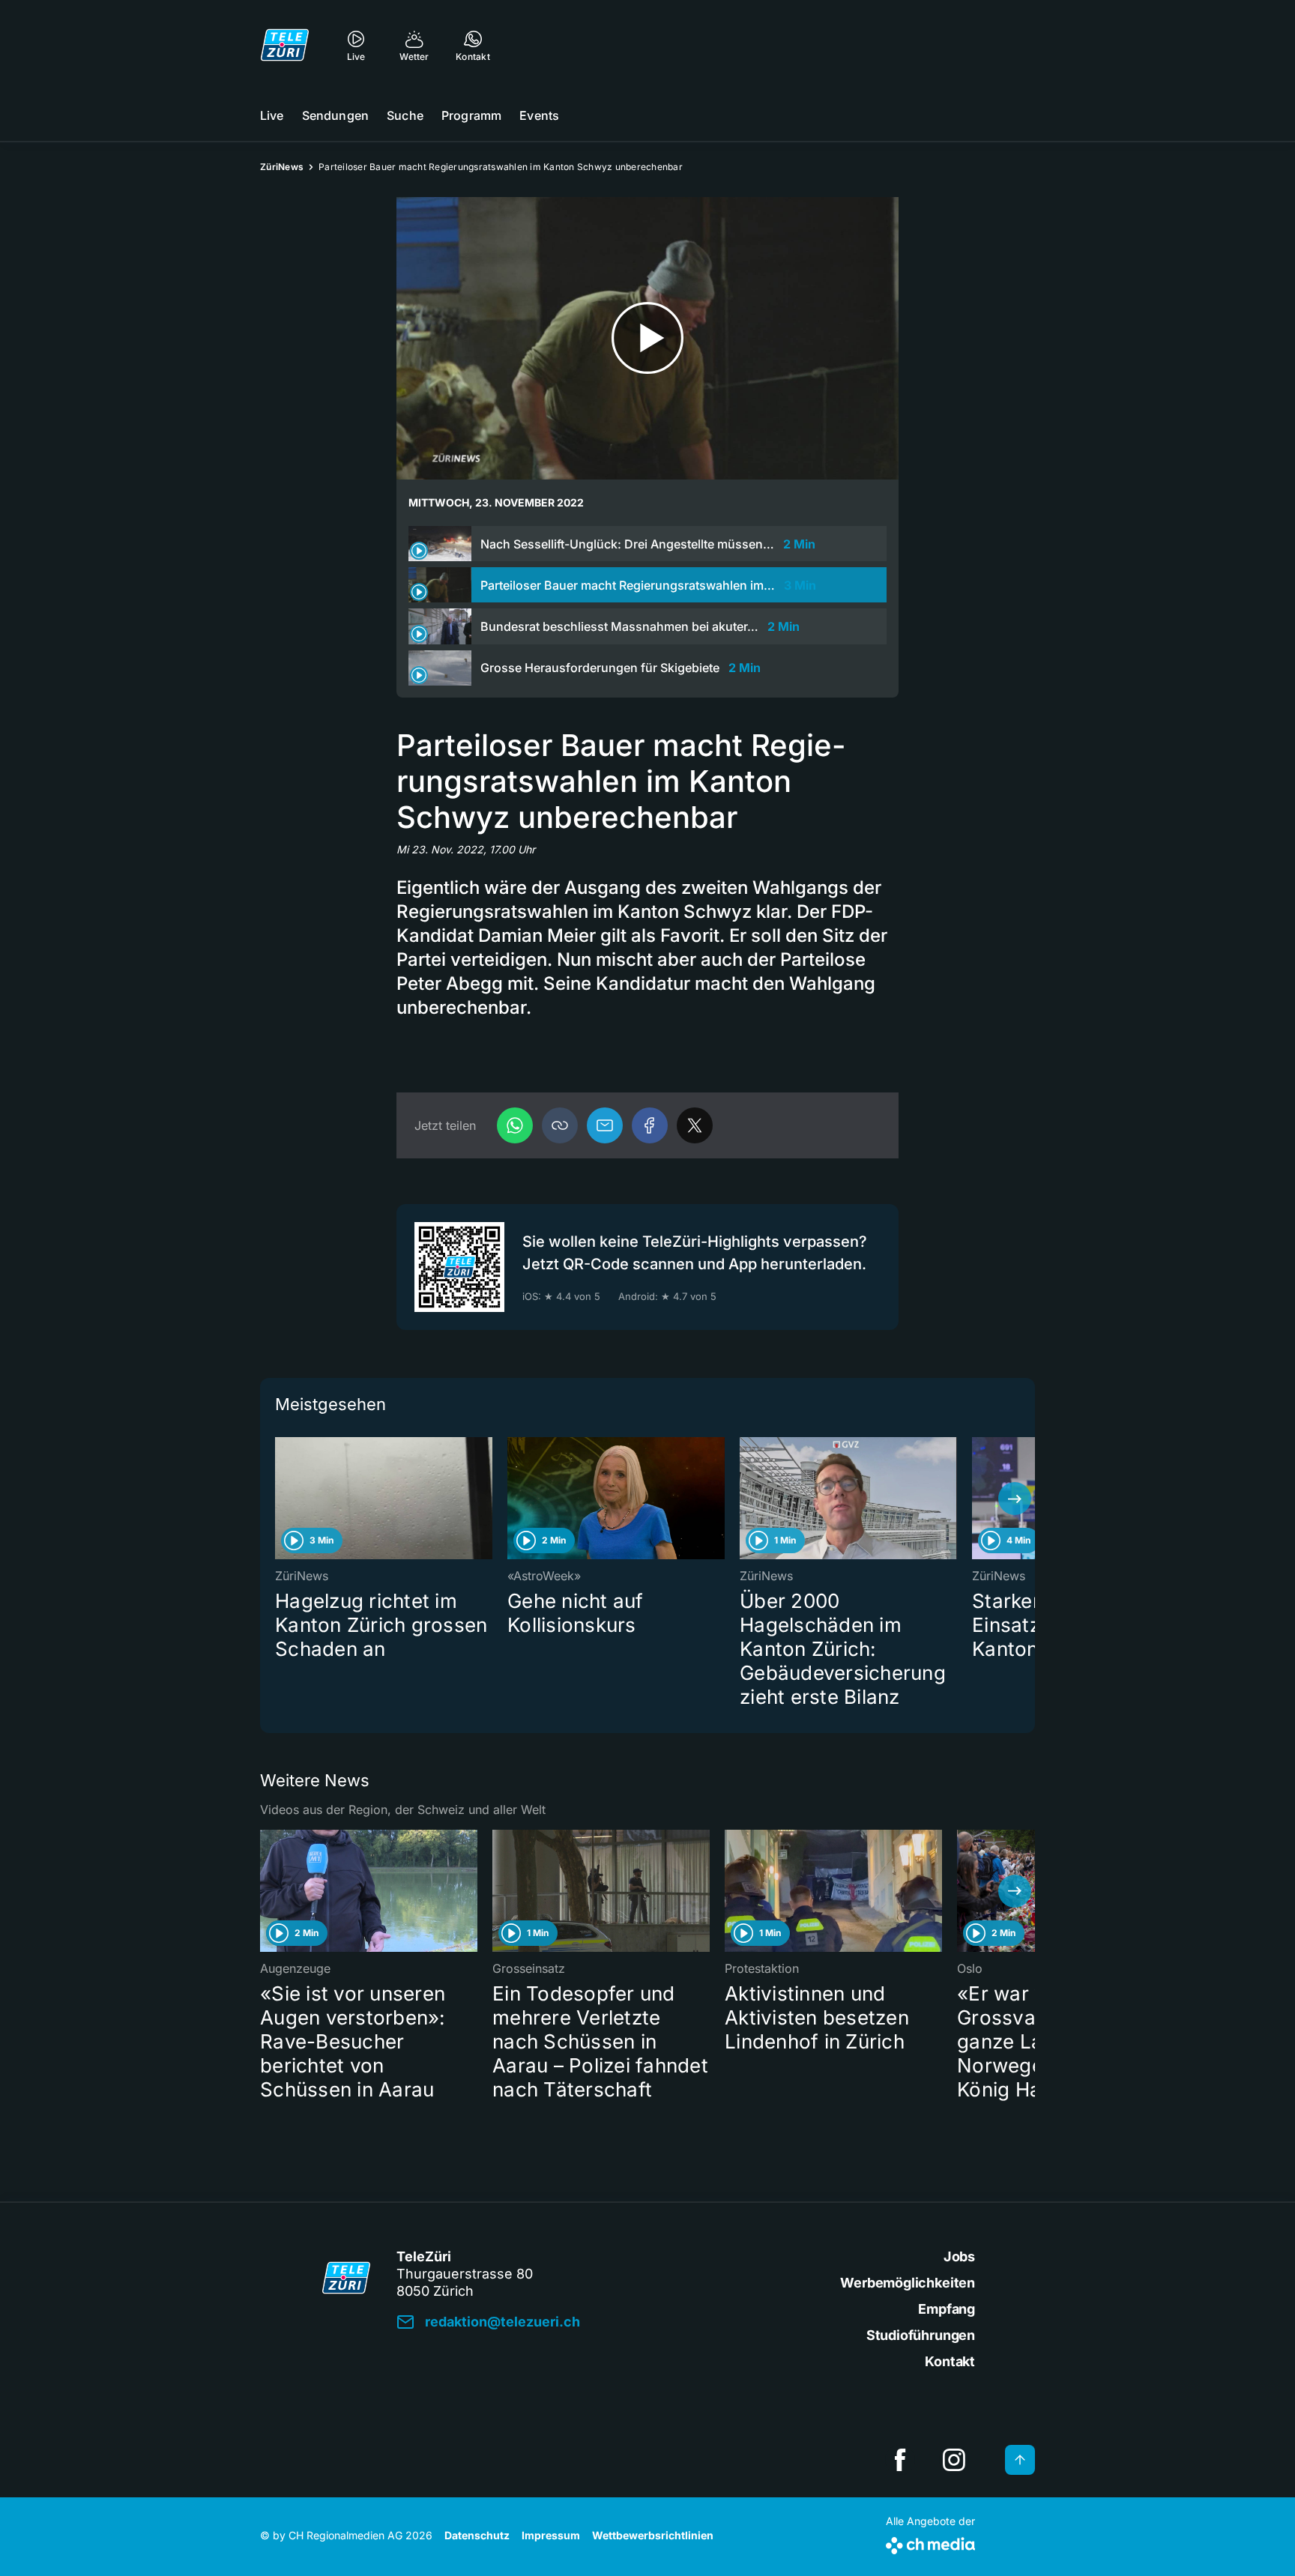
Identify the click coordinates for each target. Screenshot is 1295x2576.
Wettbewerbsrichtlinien (653, 2535)
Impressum (551, 2535)
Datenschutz (477, 2535)
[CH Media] (930, 2543)
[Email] (605, 1125)
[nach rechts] (1015, 1499)
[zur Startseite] (285, 45)
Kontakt (950, 2361)
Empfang (947, 2309)
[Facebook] (650, 1125)
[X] (695, 1125)
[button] (560, 1125)
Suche (405, 115)
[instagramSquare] (954, 2460)
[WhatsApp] (515, 1125)
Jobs (959, 2256)
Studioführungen (921, 2335)
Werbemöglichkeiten (908, 2283)
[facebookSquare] (900, 2460)
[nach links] (280, 1499)
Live (272, 115)
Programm (471, 115)
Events (539, 115)
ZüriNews (282, 167)
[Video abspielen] (647, 338)
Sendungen (335, 115)
